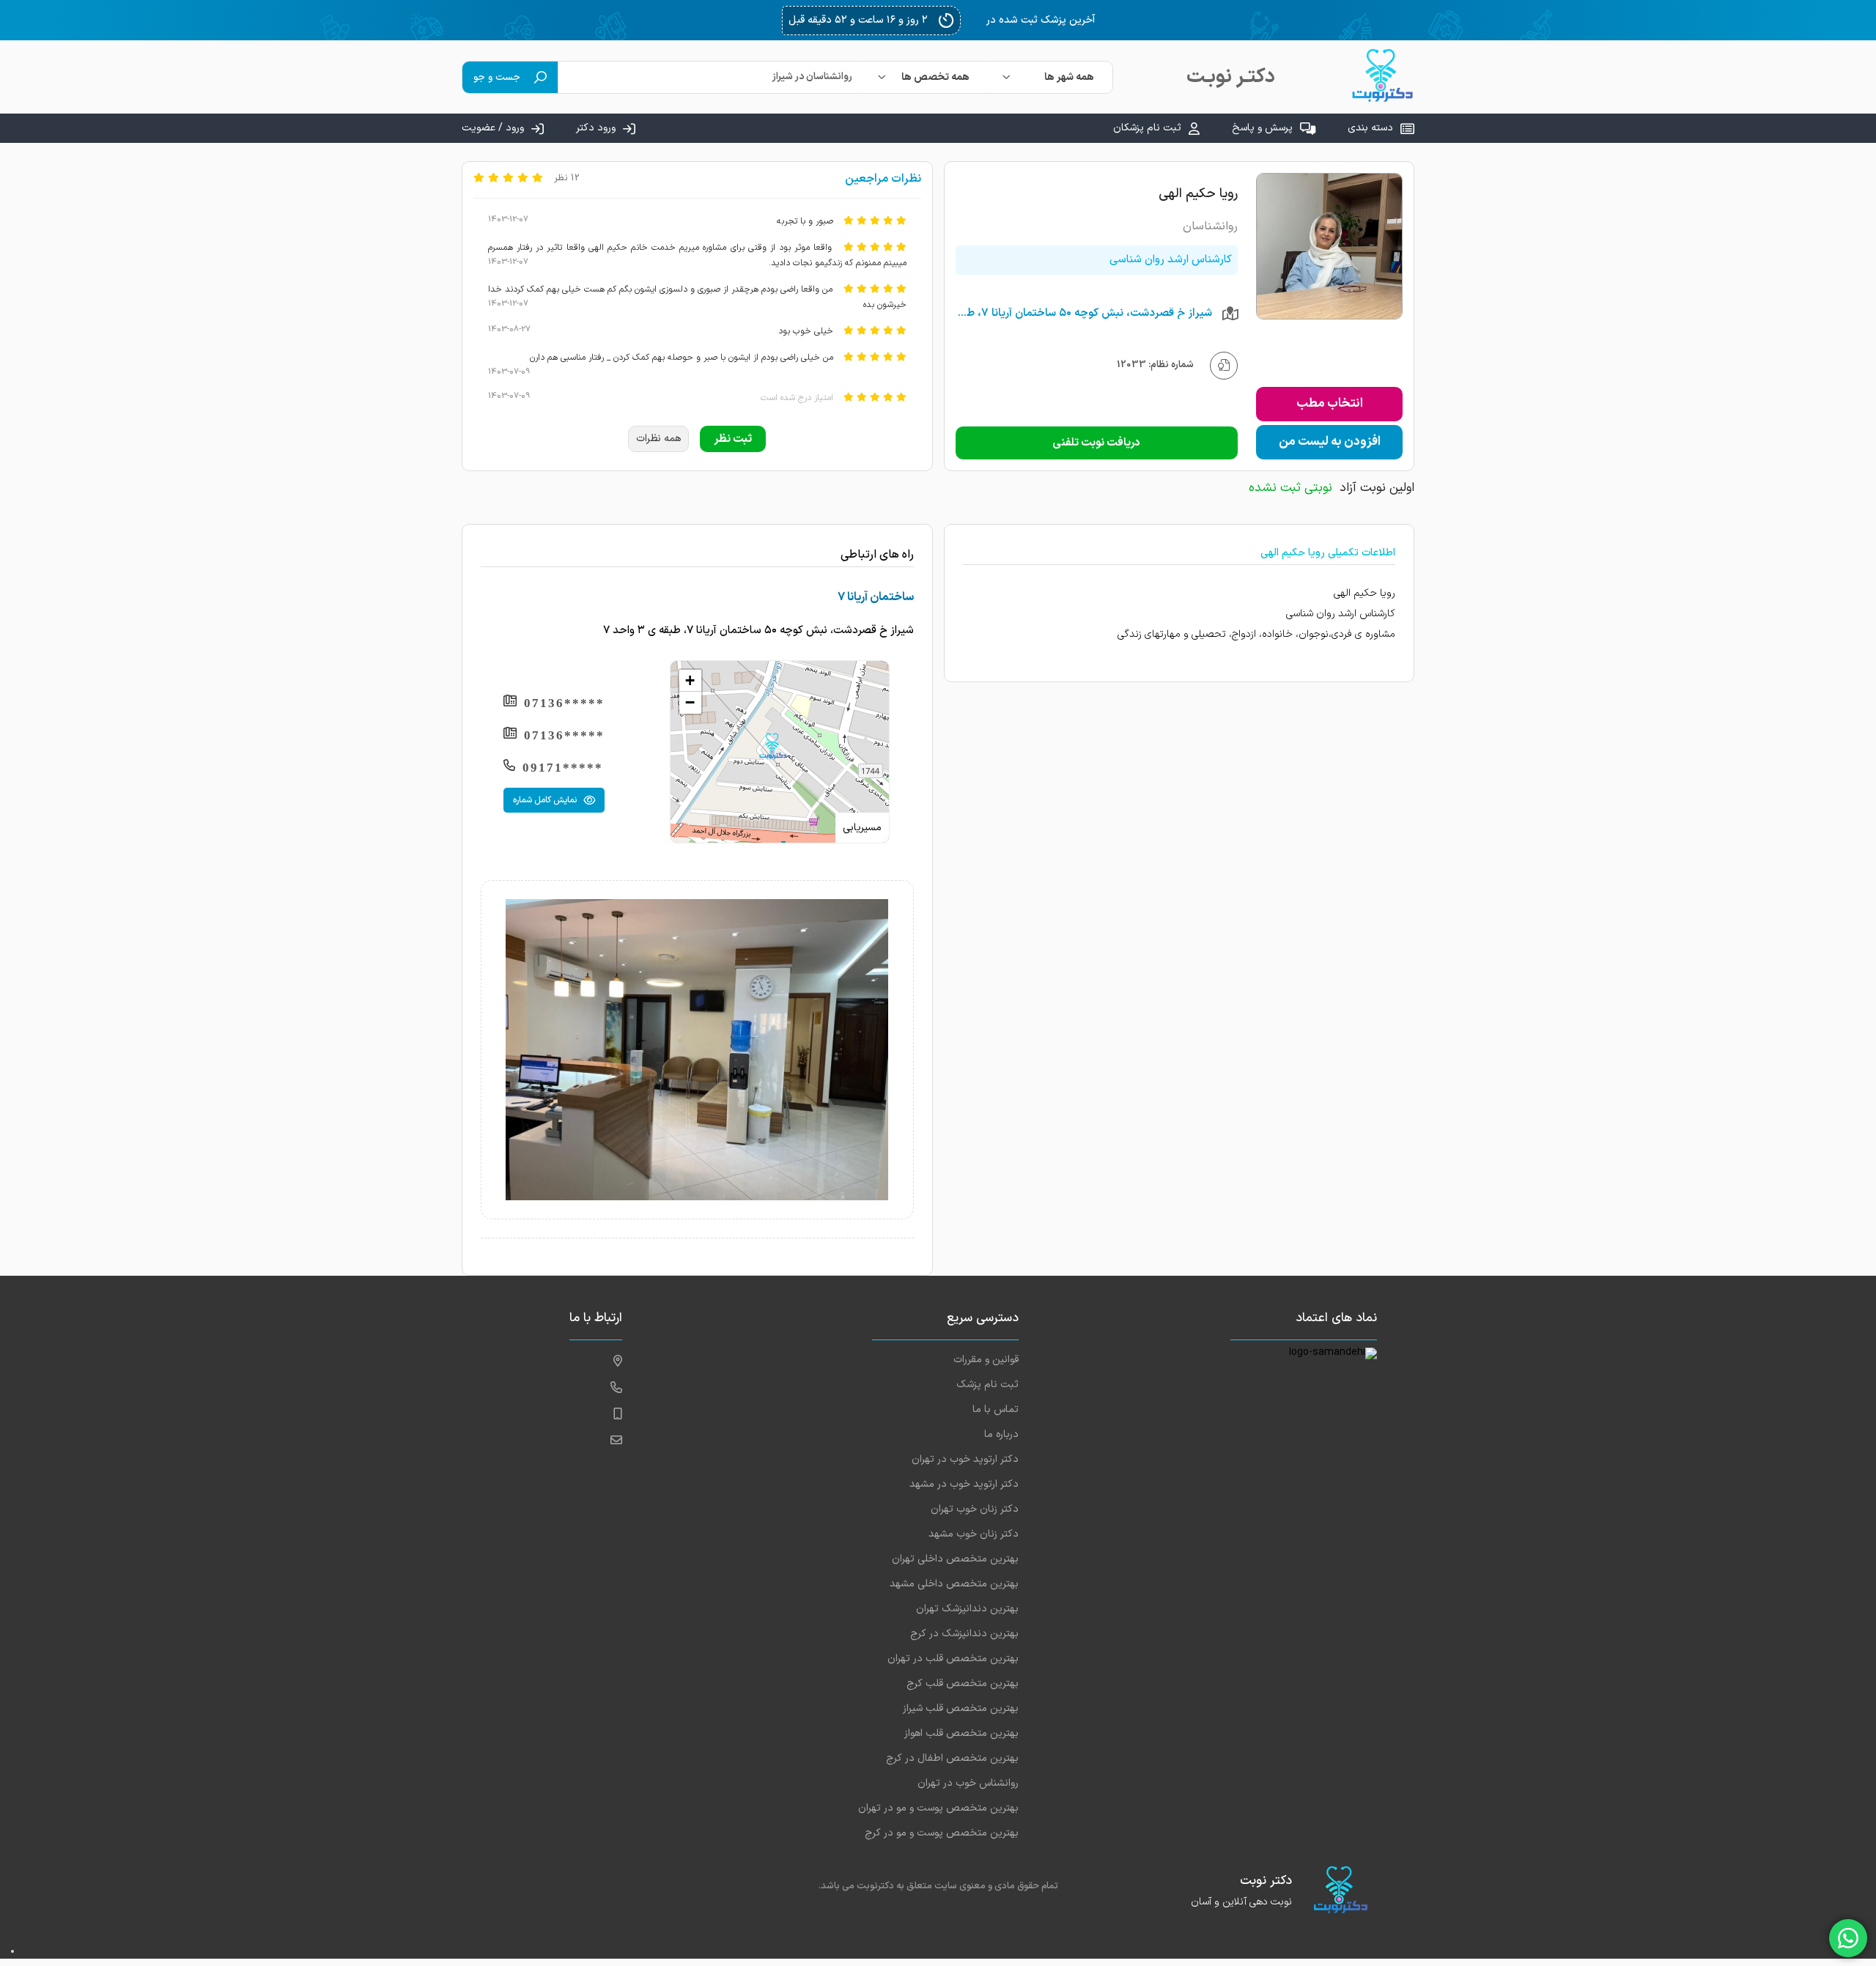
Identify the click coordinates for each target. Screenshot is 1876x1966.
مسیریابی (862, 828)
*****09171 (563, 768)
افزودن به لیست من (1330, 442)
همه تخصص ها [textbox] (935, 77)
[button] (772, 746)
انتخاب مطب (1330, 404)
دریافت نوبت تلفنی (1096, 443)
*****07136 (564, 703)
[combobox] (1050, 77)
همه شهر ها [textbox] (1069, 77)
